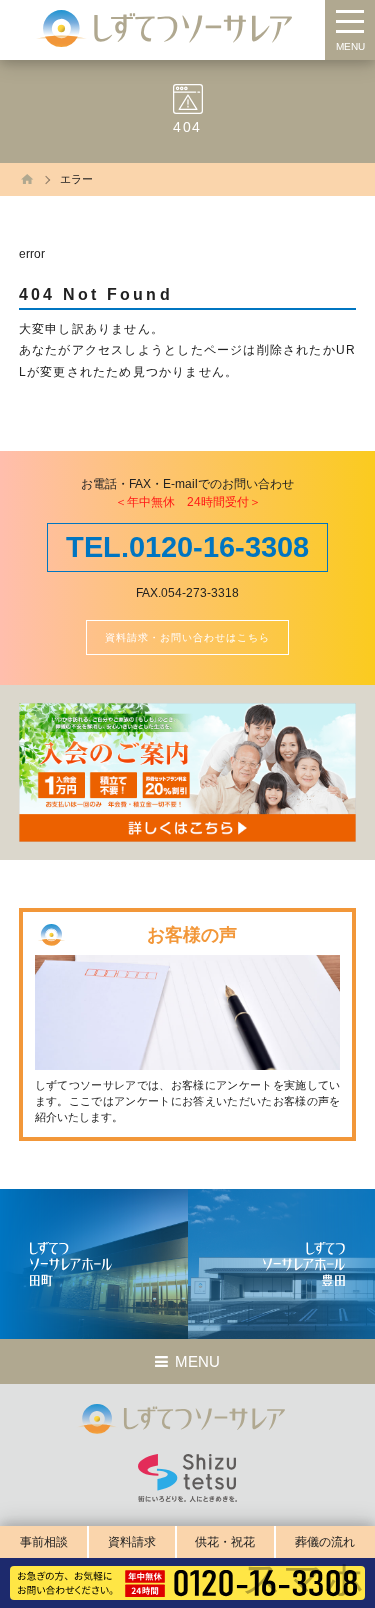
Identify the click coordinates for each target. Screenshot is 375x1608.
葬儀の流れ (325, 1542)
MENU (350, 46)
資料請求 (132, 1542)
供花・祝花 (225, 1542)
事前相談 (44, 1542)
